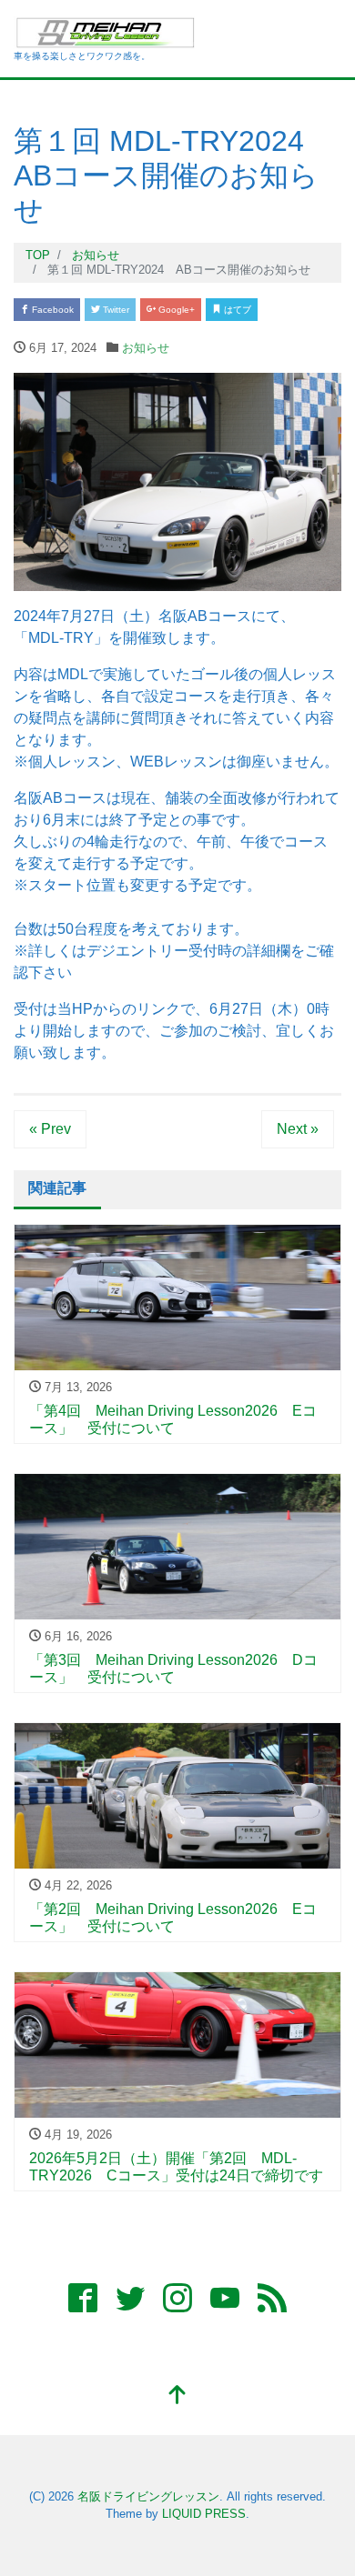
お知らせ (146, 348)
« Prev (50, 1129)
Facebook (51, 310)
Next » (298, 1129)
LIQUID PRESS (204, 2514)
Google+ (175, 310)
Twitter (115, 310)
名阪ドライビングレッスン (148, 2496)
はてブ (236, 310)
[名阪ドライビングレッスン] (106, 30)
